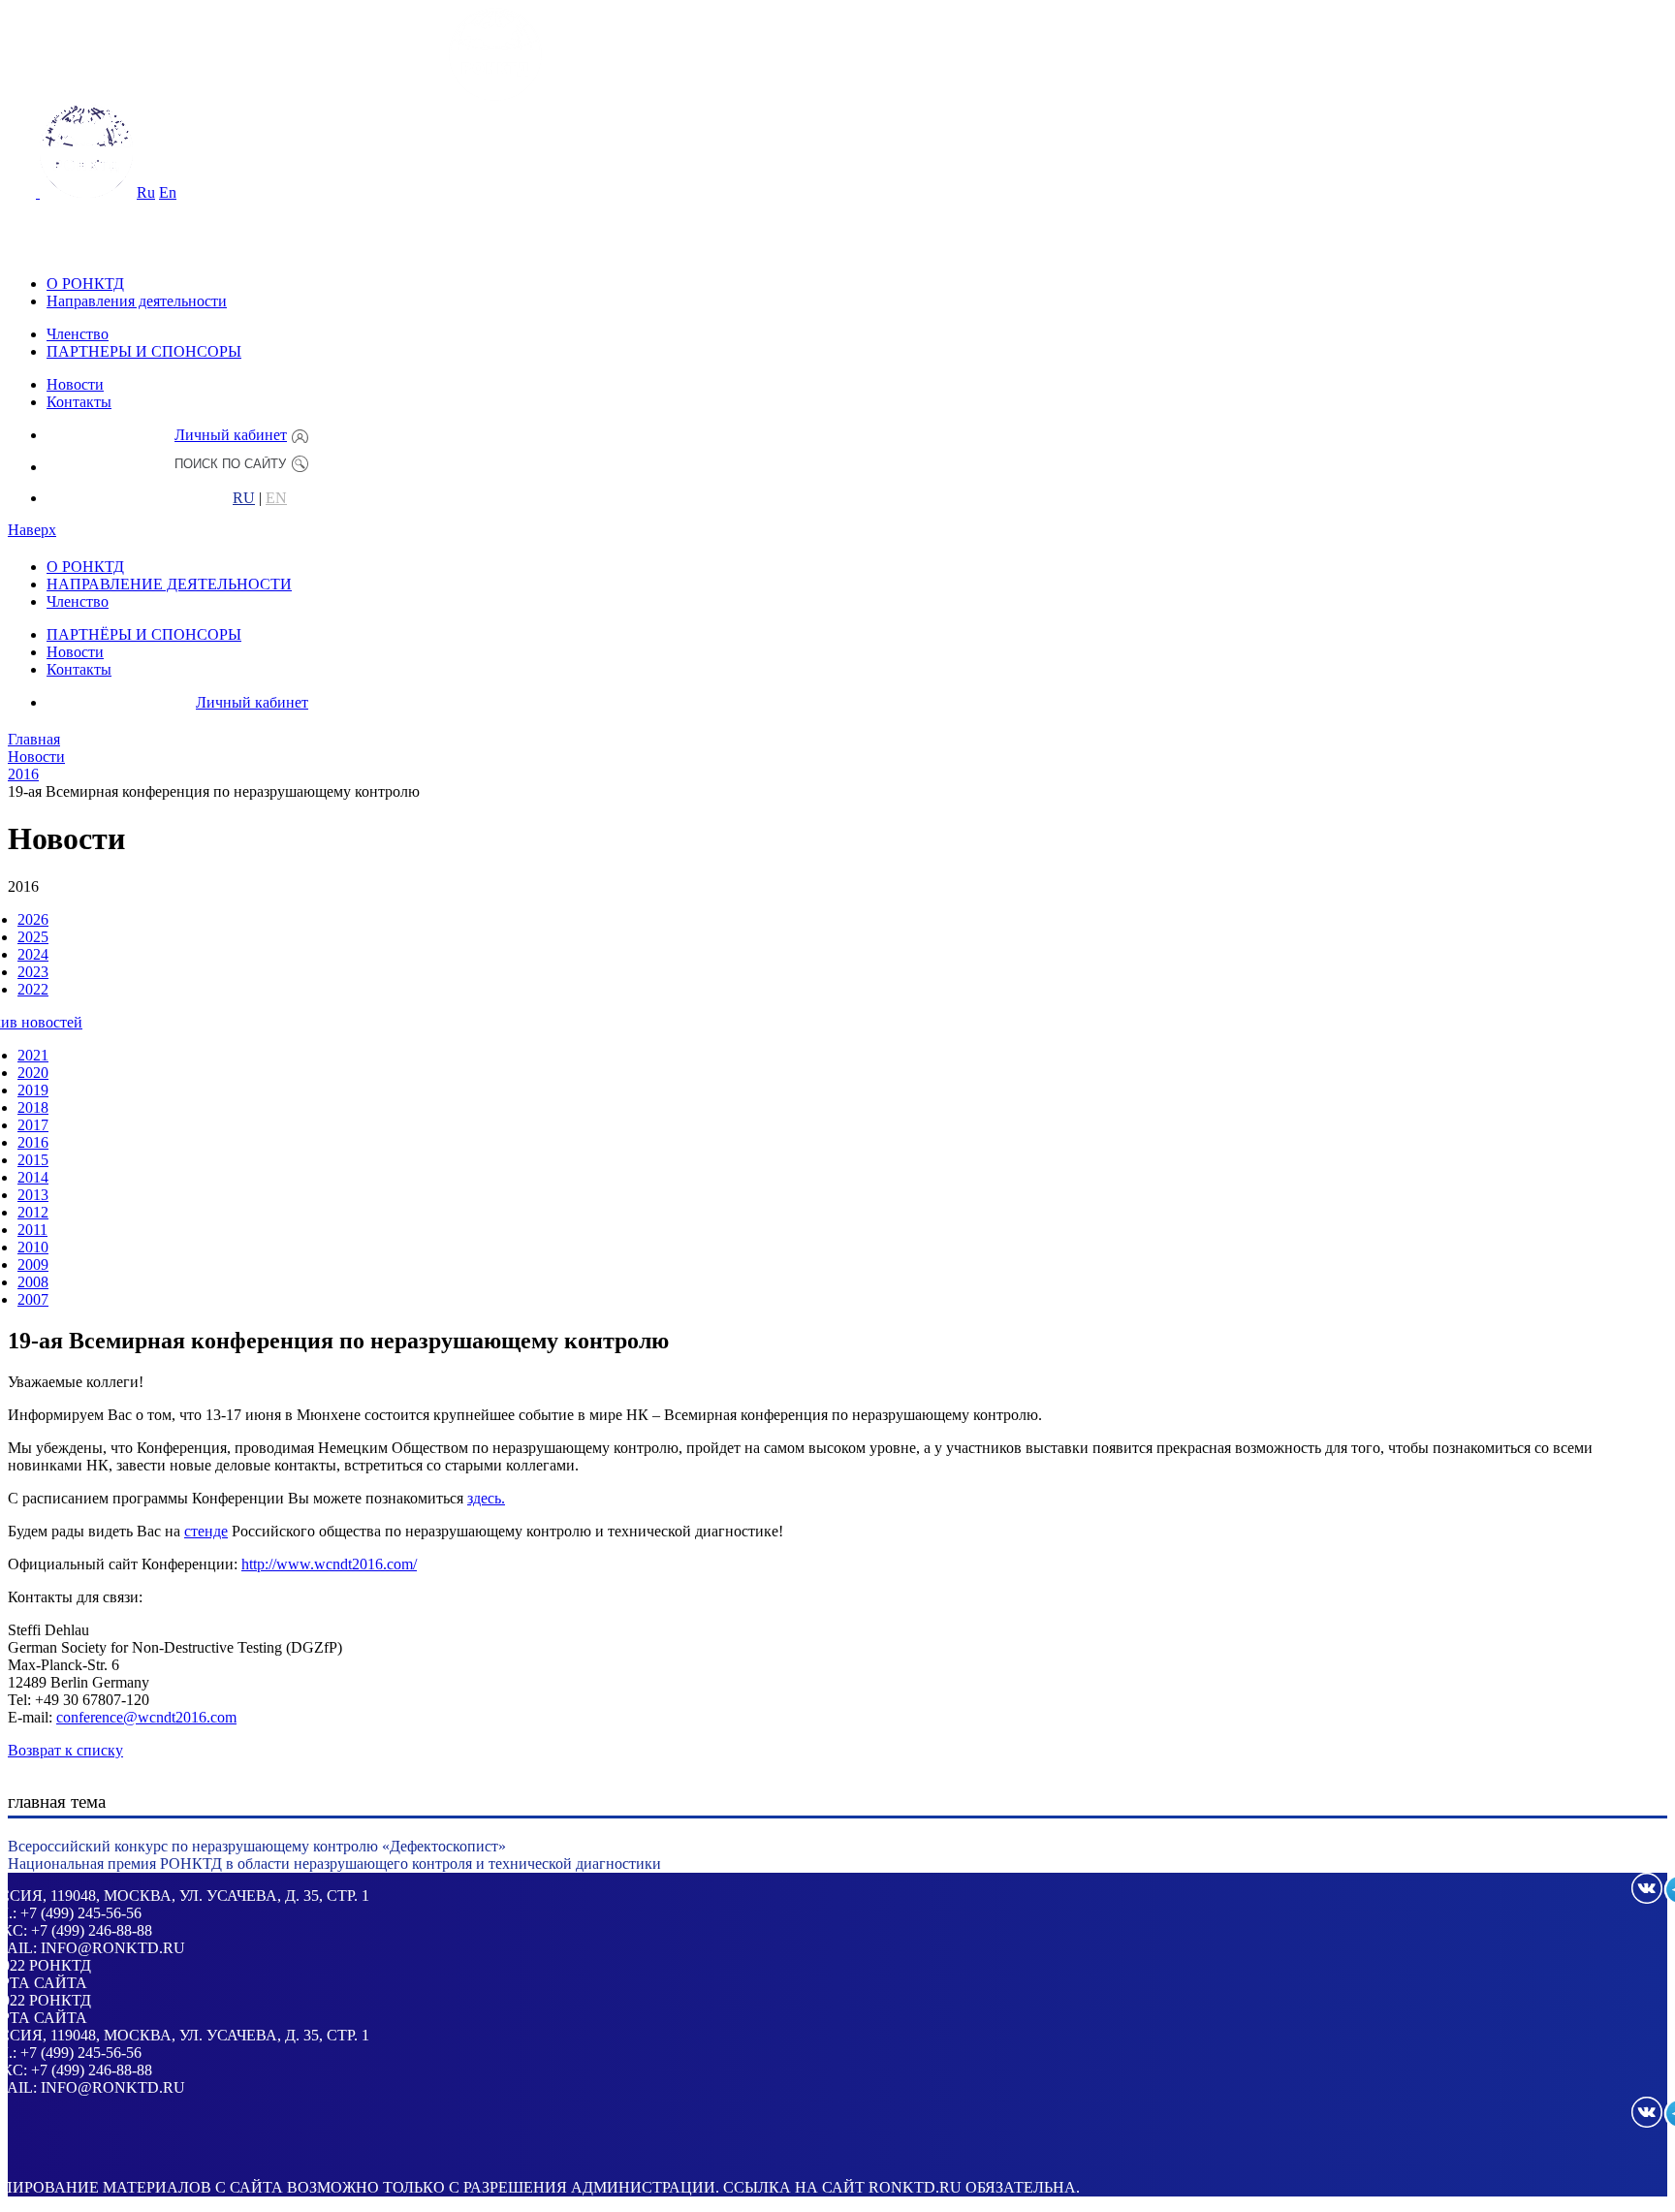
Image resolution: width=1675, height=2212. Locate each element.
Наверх (32, 530)
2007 (33, 1299)
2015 (33, 1160)
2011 (32, 1230)
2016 (33, 1142)
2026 (33, 919)
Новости (75, 384)
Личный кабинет (231, 435)
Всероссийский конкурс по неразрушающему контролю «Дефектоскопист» (257, 1846)
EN (276, 498)
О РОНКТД (85, 284)
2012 (33, 1212)
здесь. (486, 1498)
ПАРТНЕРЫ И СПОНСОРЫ (144, 351)
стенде (206, 1531)
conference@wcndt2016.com (146, 1717)
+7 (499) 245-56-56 (81, 1913)
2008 (33, 1282)
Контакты (79, 402)
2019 (33, 1090)
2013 (33, 1195)
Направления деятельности (137, 301)
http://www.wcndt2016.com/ (329, 1564)
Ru (146, 192)
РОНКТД (60, 1965)
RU (244, 498)
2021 (33, 1055)
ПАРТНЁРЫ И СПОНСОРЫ (144, 634)
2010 (33, 1247)
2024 (33, 954)
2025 (33, 937)
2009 (33, 1264)
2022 (33, 989)
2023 (33, 972)
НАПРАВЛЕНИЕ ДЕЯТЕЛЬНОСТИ (169, 584)
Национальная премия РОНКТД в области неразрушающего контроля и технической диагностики (334, 1864)
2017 (33, 1125)
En (168, 192)
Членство (78, 334)
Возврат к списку (65, 1750)
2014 (33, 1177)
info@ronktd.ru (113, 1948)
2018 (33, 1107)
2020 (33, 1073)
